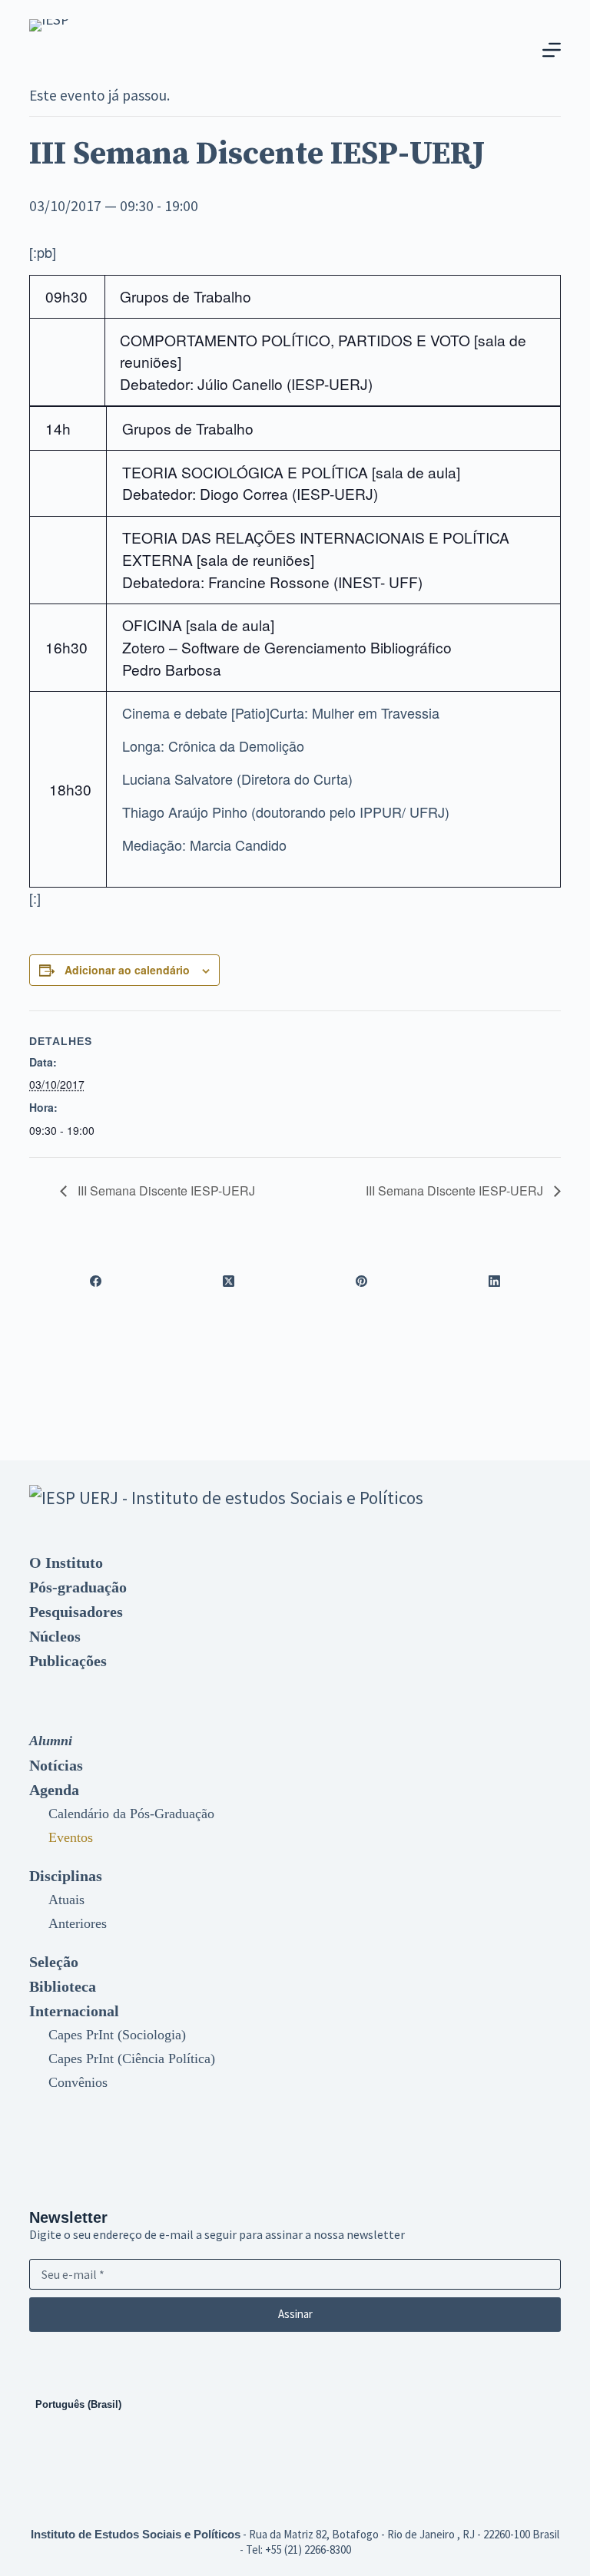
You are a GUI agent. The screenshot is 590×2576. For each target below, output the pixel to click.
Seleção (54, 1962)
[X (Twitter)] (229, 1281)
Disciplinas (66, 1876)
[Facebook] (96, 1281)
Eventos (71, 1837)
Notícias (56, 1765)
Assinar (295, 2314)
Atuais (66, 1900)
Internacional (74, 2011)
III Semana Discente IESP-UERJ (165, 1190)
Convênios (78, 2082)
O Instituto (66, 1562)
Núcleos (55, 1636)
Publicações (68, 1661)
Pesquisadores (76, 1612)
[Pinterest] (361, 1281)
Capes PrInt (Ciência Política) (132, 2058)
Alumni (51, 1741)
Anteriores (78, 1923)
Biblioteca (63, 1986)
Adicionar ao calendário (127, 970)
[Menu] (552, 50)
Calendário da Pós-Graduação (131, 1814)
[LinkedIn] (494, 1281)
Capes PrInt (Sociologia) (117, 2035)
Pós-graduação (78, 1587)
